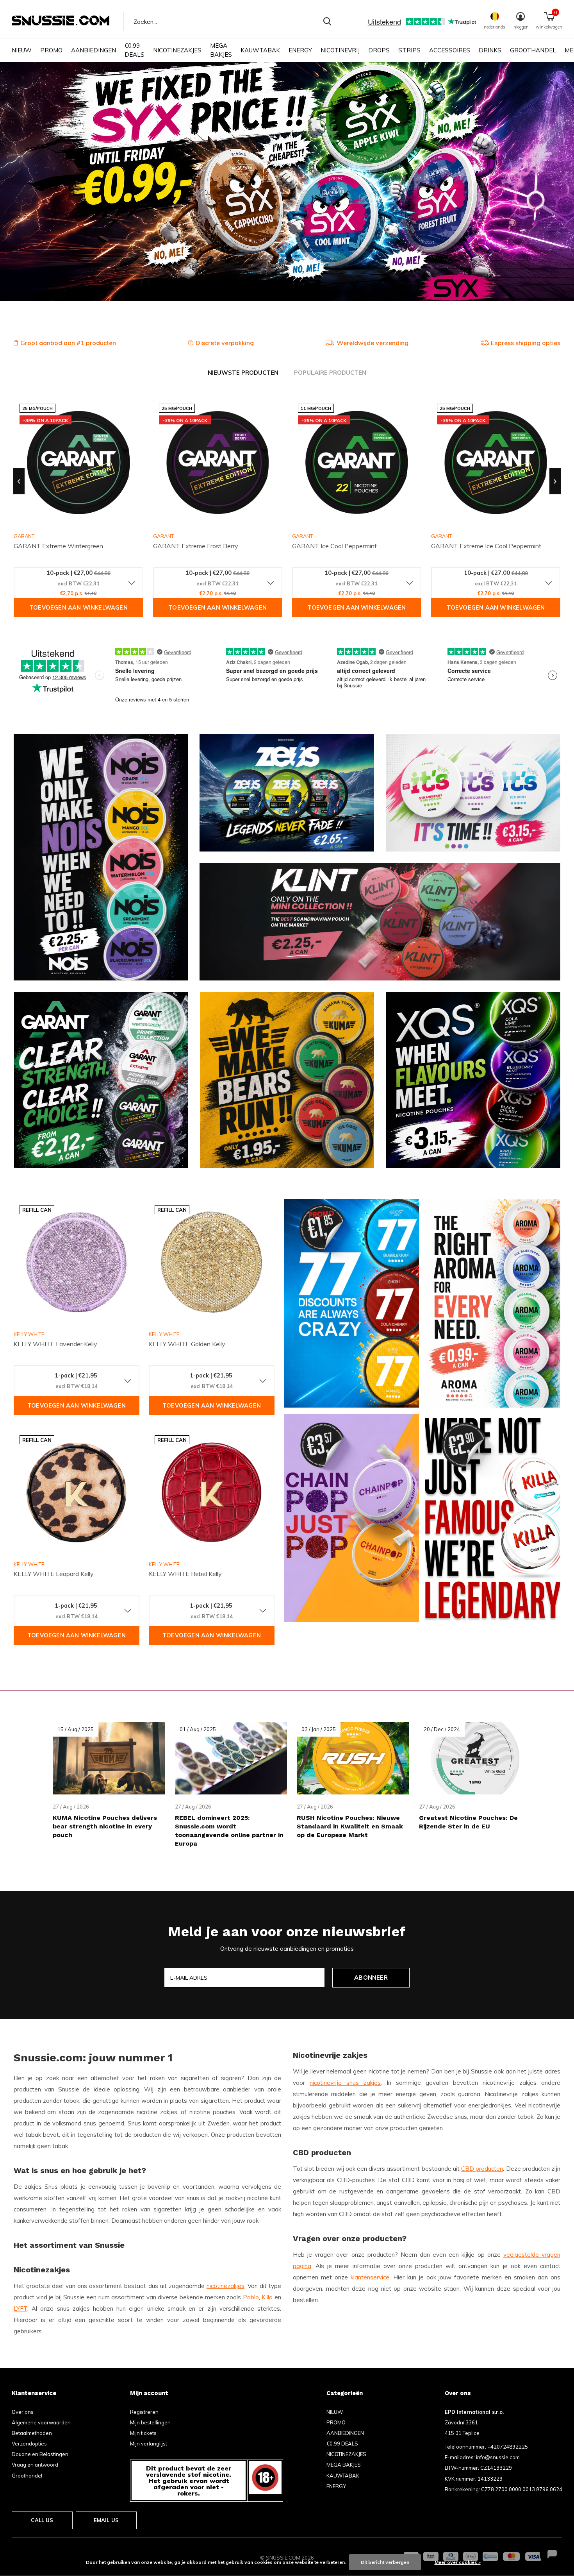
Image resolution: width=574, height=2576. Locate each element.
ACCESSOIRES (450, 50)
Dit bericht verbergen (385, 2562)
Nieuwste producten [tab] (243, 373)
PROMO (51, 50)
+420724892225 (508, 2447)
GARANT (163, 536)
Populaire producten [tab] (330, 373)
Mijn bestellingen (150, 2422)
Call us (42, 2520)
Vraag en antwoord (35, 2465)
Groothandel (27, 2476)
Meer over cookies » (458, 2562)
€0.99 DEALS (135, 50)
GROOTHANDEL (533, 50)
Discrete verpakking (225, 343)
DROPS (379, 50)
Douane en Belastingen (40, 2454)
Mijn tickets (143, 2433)
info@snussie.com (498, 2457)
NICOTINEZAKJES (177, 50)
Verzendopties (29, 2444)
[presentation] (19, 481)
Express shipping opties (526, 343)
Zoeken (327, 21)
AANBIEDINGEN (94, 50)
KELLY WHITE (29, 1334)
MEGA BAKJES (221, 50)
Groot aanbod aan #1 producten (68, 343)
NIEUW (22, 50)
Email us (106, 2520)
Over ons (23, 2412)
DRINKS (490, 50)
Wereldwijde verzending (373, 343)
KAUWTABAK (260, 50)
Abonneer (371, 1978)
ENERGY (300, 50)
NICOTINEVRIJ (340, 50)
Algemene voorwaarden (41, 2422)
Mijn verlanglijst (149, 2444)
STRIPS (409, 50)
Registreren (144, 2412)
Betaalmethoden (32, 2433)
